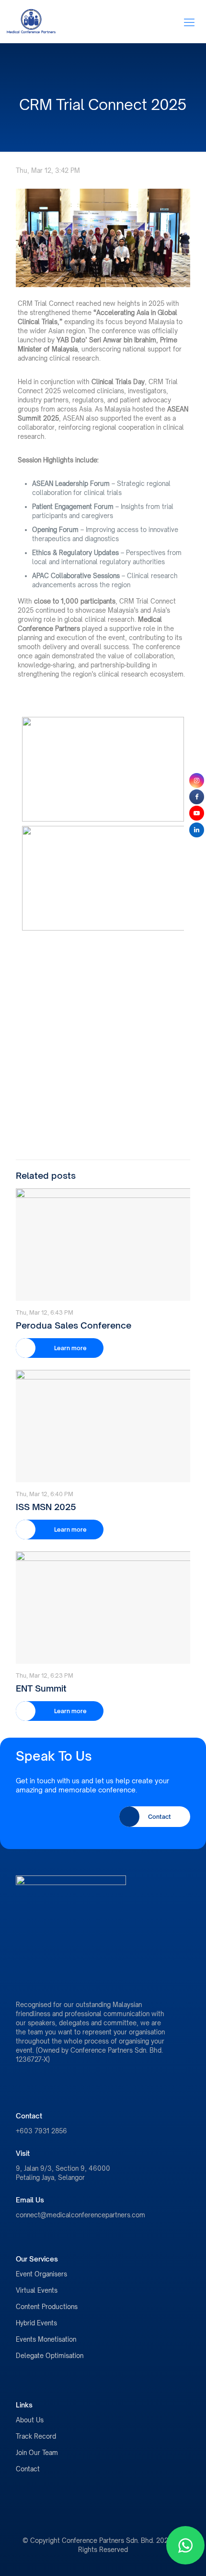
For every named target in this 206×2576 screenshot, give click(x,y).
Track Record (36, 2436)
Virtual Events (37, 2290)
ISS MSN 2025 (46, 1507)
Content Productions (47, 2307)
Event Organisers (41, 2274)
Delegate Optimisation (50, 2356)
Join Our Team (37, 2453)
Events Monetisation (46, 2339)
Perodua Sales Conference (74, 1325)
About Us (30, 2420)
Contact (28, 2469)
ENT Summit (41, 1688)
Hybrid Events (36, 2323)
